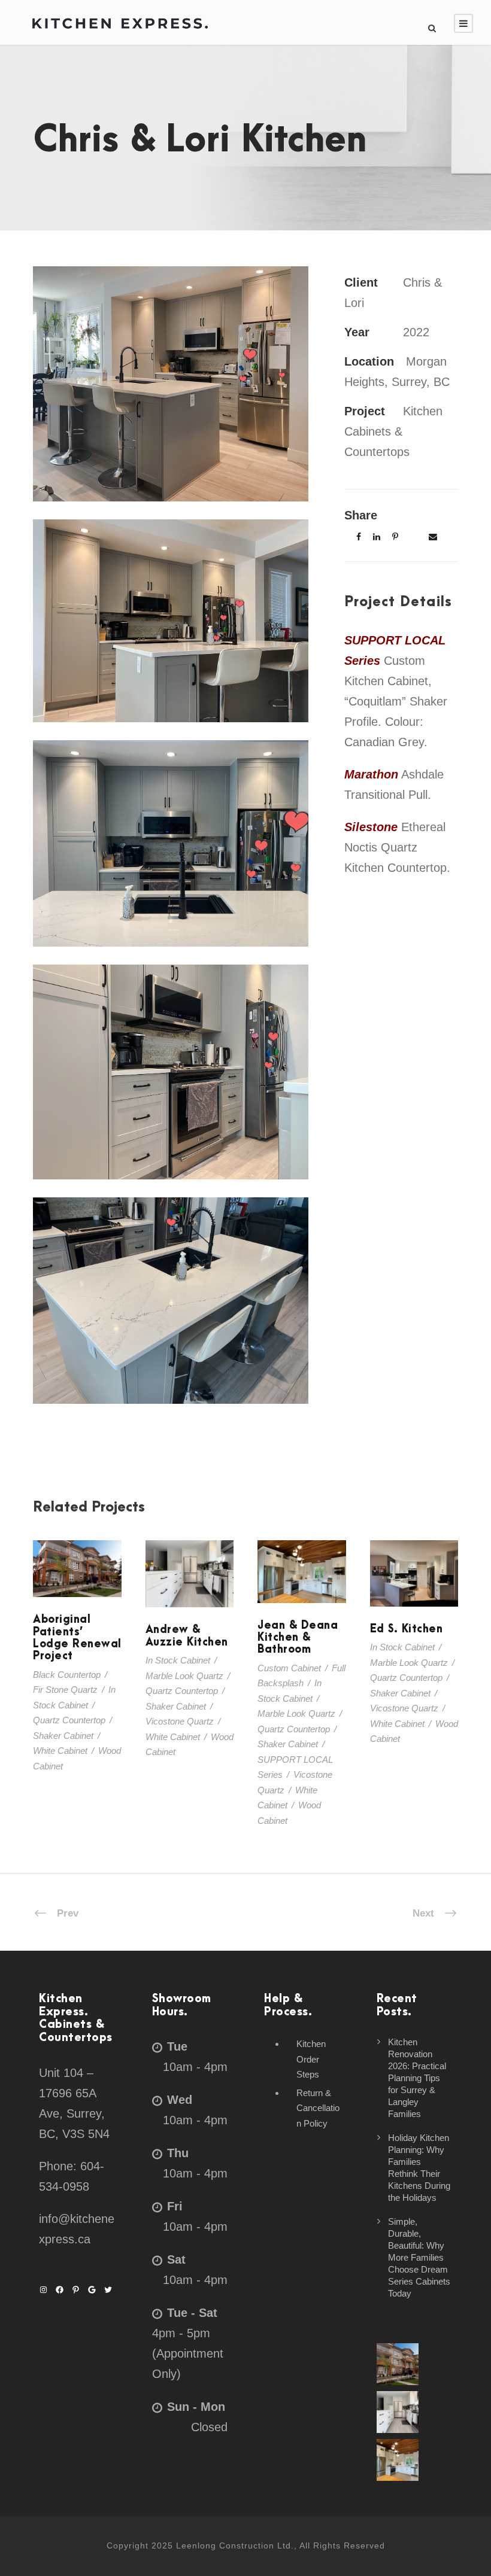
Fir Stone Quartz (65, 1690)
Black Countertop (67, 1675)
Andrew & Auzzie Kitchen (190, 1590)
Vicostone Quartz (180, 1721)
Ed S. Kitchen (414, 1590)
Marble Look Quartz (184, 1676)
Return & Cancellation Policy (318, 2108)
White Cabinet (60, 1751)
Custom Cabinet (289, 1668)
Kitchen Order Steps (311, 2059)
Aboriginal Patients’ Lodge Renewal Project (77, 1585)
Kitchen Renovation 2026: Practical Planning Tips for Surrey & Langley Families (417, 2078)
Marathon (371, 774)
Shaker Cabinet (63, 1736)
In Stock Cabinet (178, 1660)
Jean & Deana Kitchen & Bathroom (298, 1638)
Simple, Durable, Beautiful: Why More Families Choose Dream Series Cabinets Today (419, 2257)
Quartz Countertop (69, 1720)
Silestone (371, 827)
